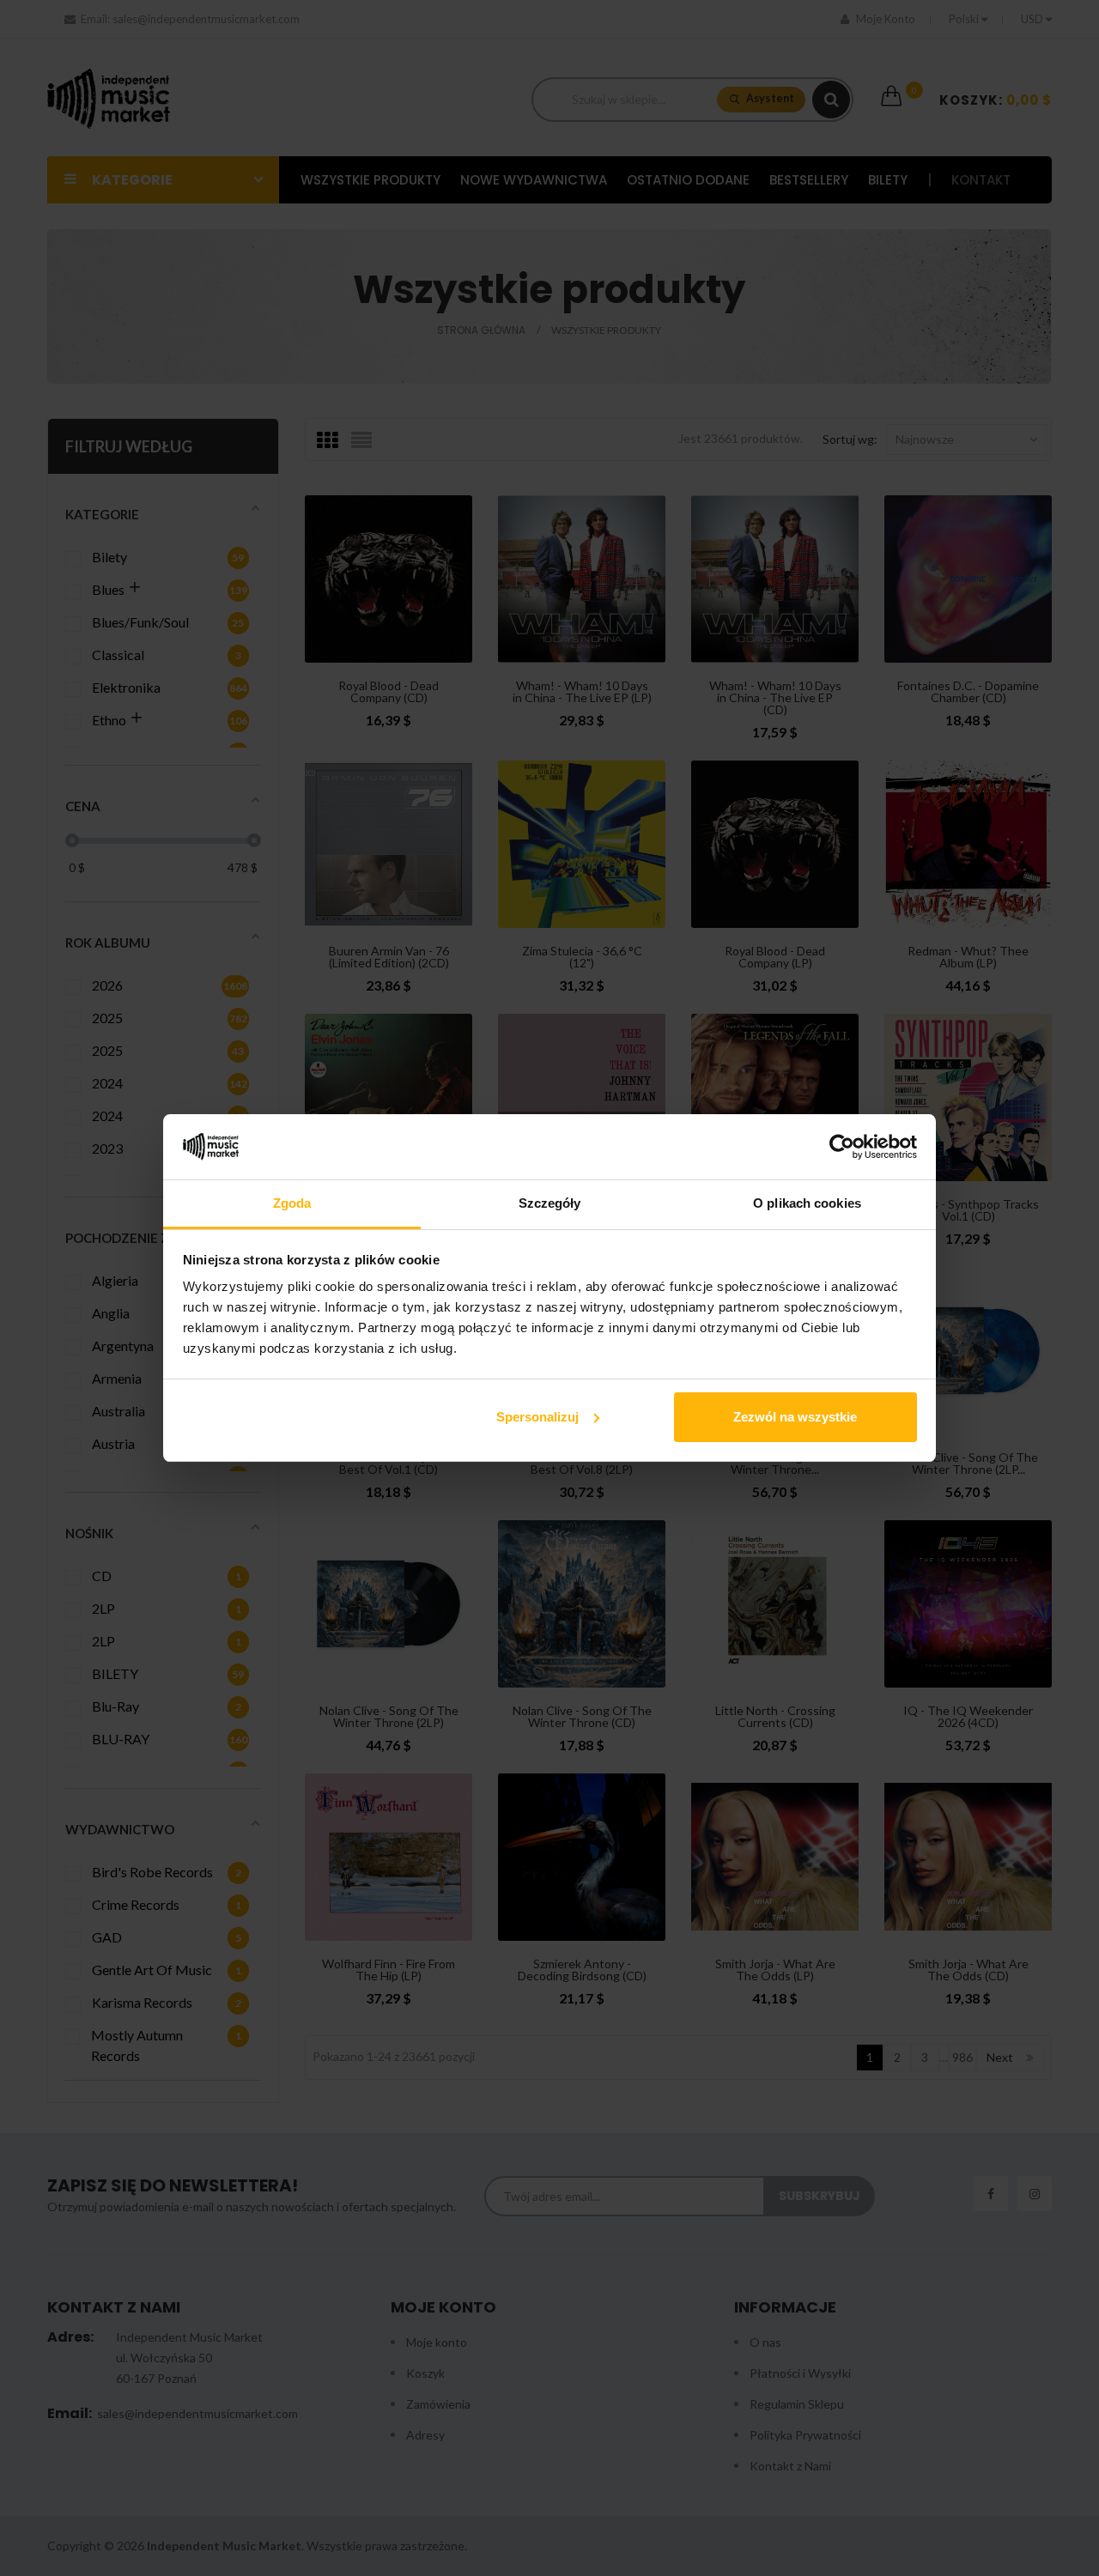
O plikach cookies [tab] (807, 1203)
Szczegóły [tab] (550, 1203)
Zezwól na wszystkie (795, 1417)
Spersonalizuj (537, 1417)
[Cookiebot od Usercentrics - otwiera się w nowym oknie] (842, 1147)
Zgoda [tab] (292, 1203)
